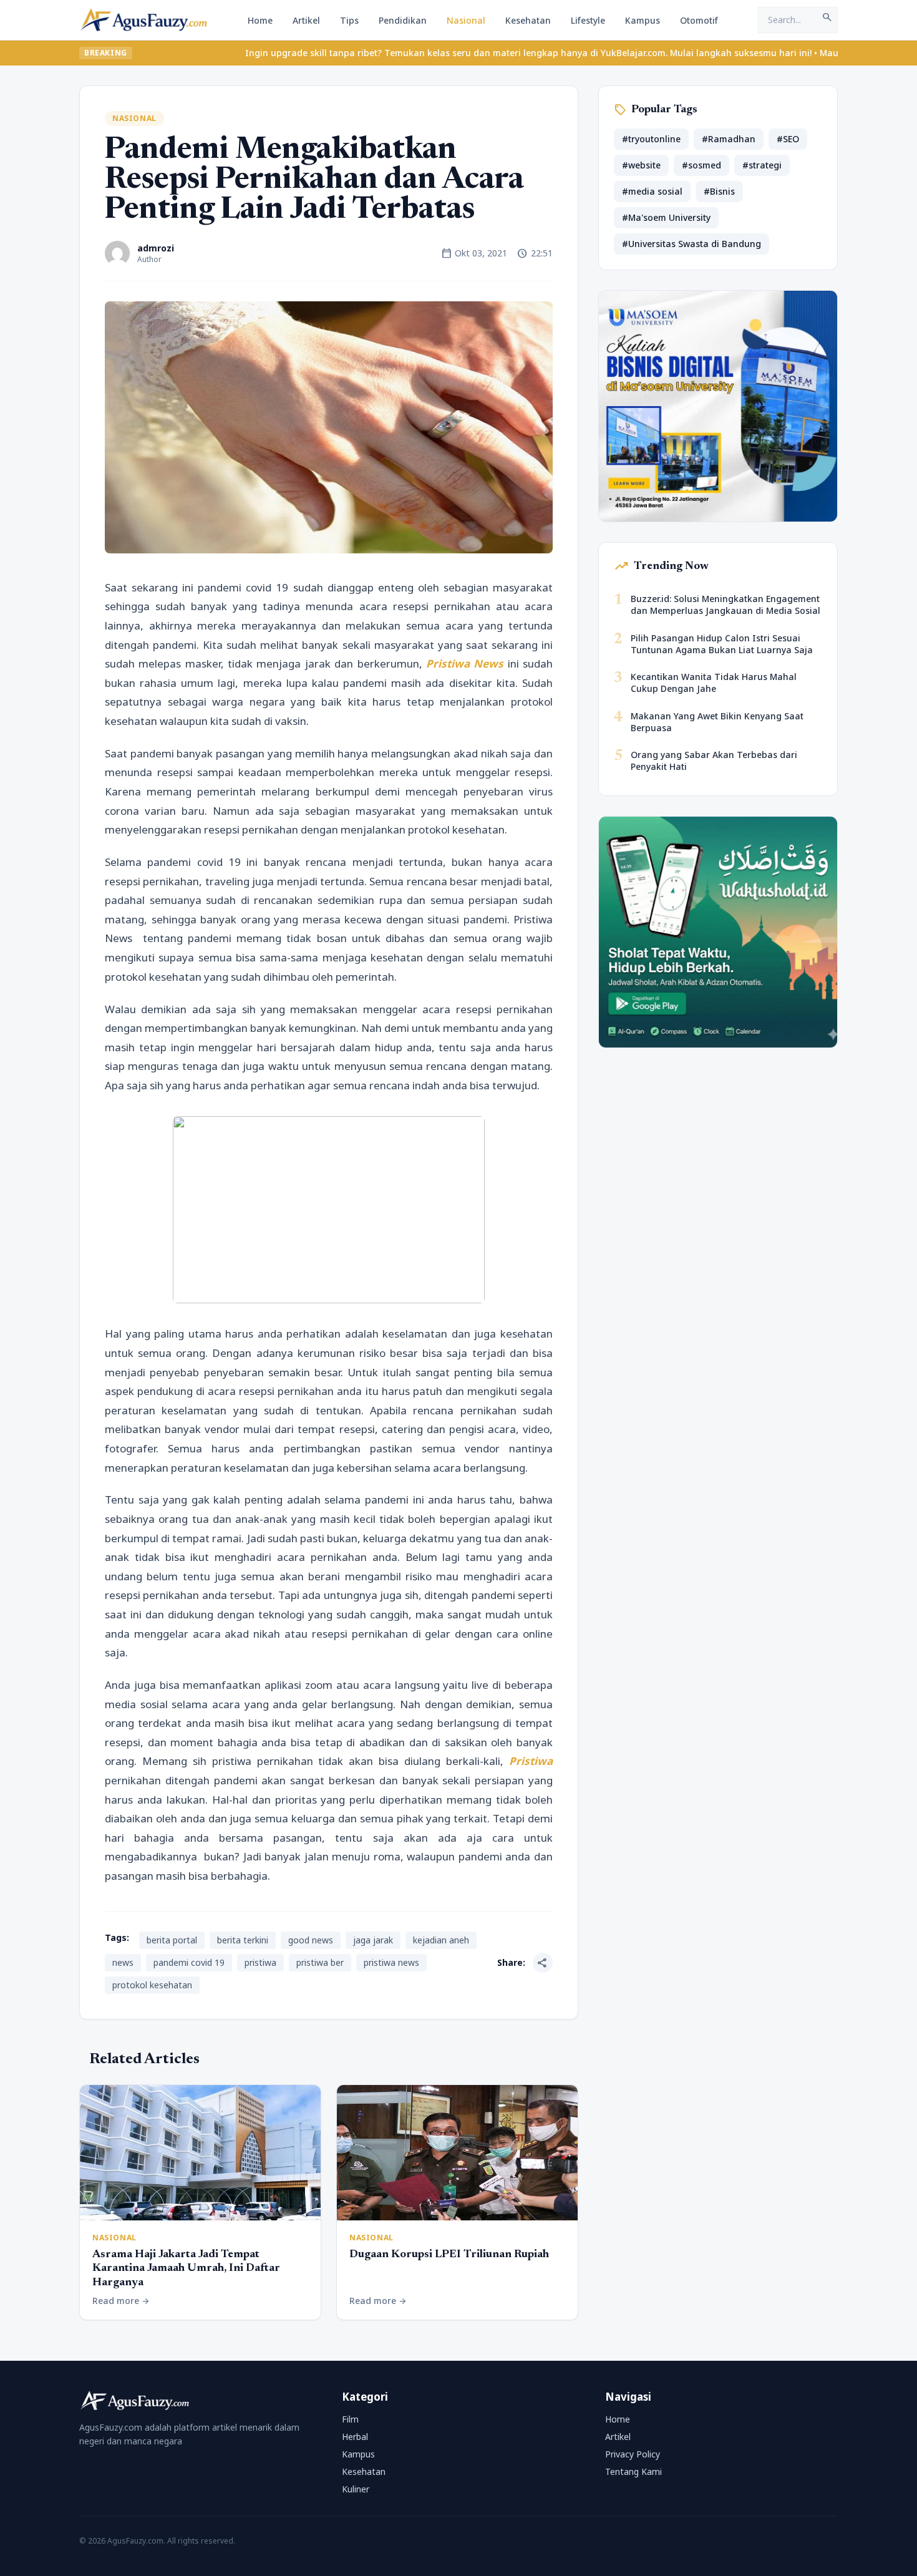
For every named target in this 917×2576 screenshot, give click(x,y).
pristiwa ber (320, 1962)
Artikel (306, 20)
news (123, 1962)
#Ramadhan (729, 139)
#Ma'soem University (666, 217)
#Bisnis (719, 191)
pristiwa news (391, 1962)
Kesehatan (528, 20)
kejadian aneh (441, 1940)
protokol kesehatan (152, 1985)
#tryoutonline (651, 139)
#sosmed (701, 165)
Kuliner (356, 2489)
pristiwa (260, 1962)
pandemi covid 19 (189, 1962)
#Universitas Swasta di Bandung (691, 244)
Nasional (466, 20)
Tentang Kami (633, 2472)
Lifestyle (588, 20)
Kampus (643, 20)
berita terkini (243, 1940)
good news (311, 1940)
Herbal (355, 2437)
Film (350, 2419)
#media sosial (652, 191)
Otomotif (699, 20)
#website (641, 165)
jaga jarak (373, 1940)
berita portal (172, 1940)
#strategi (762, 165)
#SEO (788, 139)
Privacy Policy (633, 2454)
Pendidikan (403, 20)
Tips (349, 20)
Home (260, 20)
